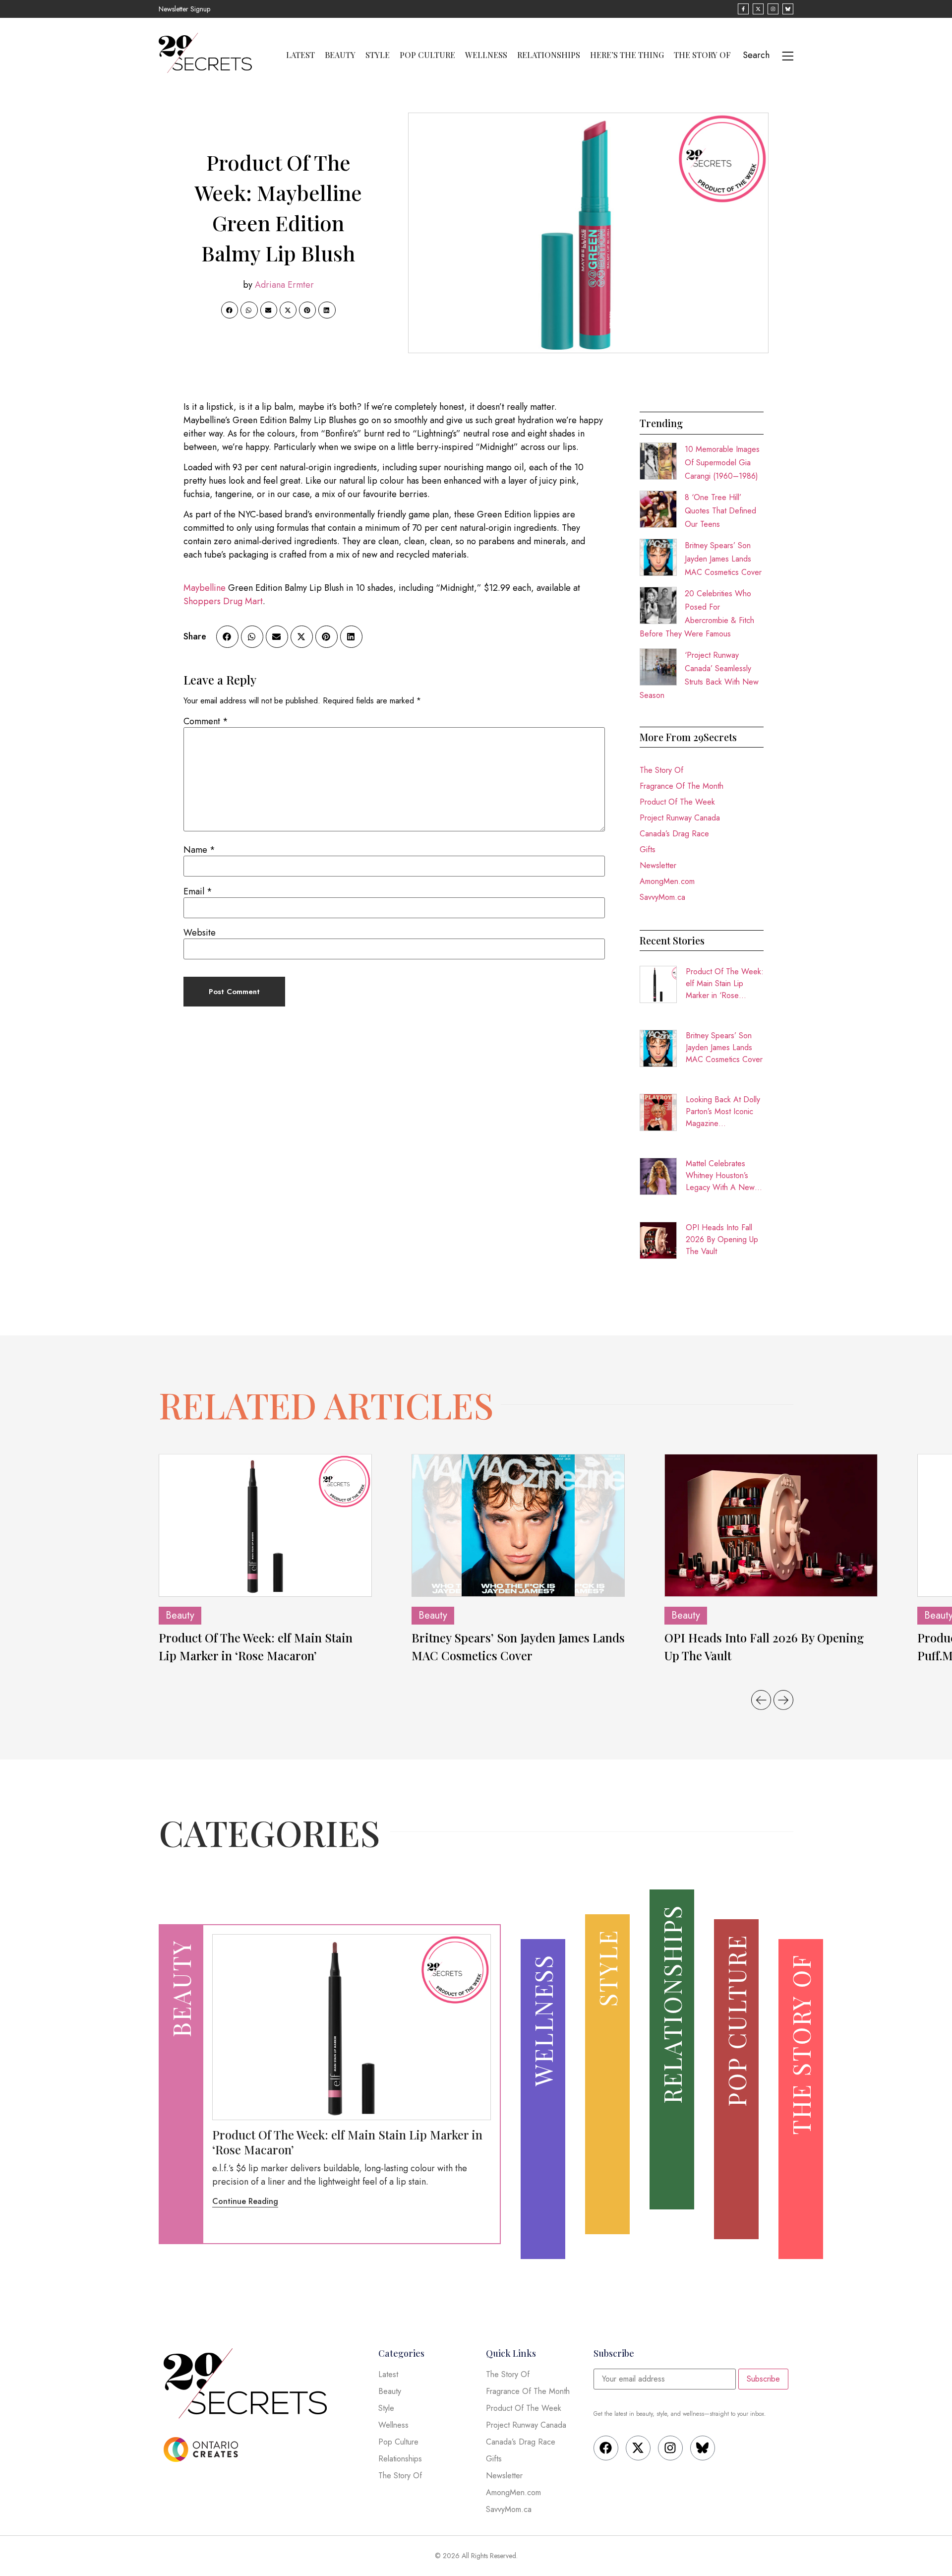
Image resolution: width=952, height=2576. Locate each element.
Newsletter (658, 865)
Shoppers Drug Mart (223, 601)
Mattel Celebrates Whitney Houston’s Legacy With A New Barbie (720, 1176)
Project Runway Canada (680, 818)
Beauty (340, 55)
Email (198, 891)
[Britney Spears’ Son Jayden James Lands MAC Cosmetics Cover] (518, 1525)
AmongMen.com (667, 881)
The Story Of (702, 55)
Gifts (648, 849)
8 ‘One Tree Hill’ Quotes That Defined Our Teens (720, 511)
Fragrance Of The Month (682, 786)
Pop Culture (427, 55)
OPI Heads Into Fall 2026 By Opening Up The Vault (722, 1239)
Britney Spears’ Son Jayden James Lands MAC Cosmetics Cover (723, 559)
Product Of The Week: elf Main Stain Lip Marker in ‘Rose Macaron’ (725, 984)
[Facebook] (606, 2448)
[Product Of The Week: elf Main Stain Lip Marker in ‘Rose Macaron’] (265, 1525)
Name (199, 850)
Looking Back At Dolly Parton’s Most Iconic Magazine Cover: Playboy (723, 1112)
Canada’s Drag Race (674, 834)
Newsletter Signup (184, 9)
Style (378, 55)
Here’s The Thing (627, 55)
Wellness (486, 55)
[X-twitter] (638, 2448)
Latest (300, 55)
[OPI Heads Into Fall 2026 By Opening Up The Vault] (771, 1525)
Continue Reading (245, 2201)
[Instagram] (670, 2448)
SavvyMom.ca (662, 897)
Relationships (549, 55)
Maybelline (205, 588)
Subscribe (763, 2379)
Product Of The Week (677, 802)
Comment (206, 721)
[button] (230, 310)
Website (200, 933)
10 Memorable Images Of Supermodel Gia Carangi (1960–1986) (722, 463)
